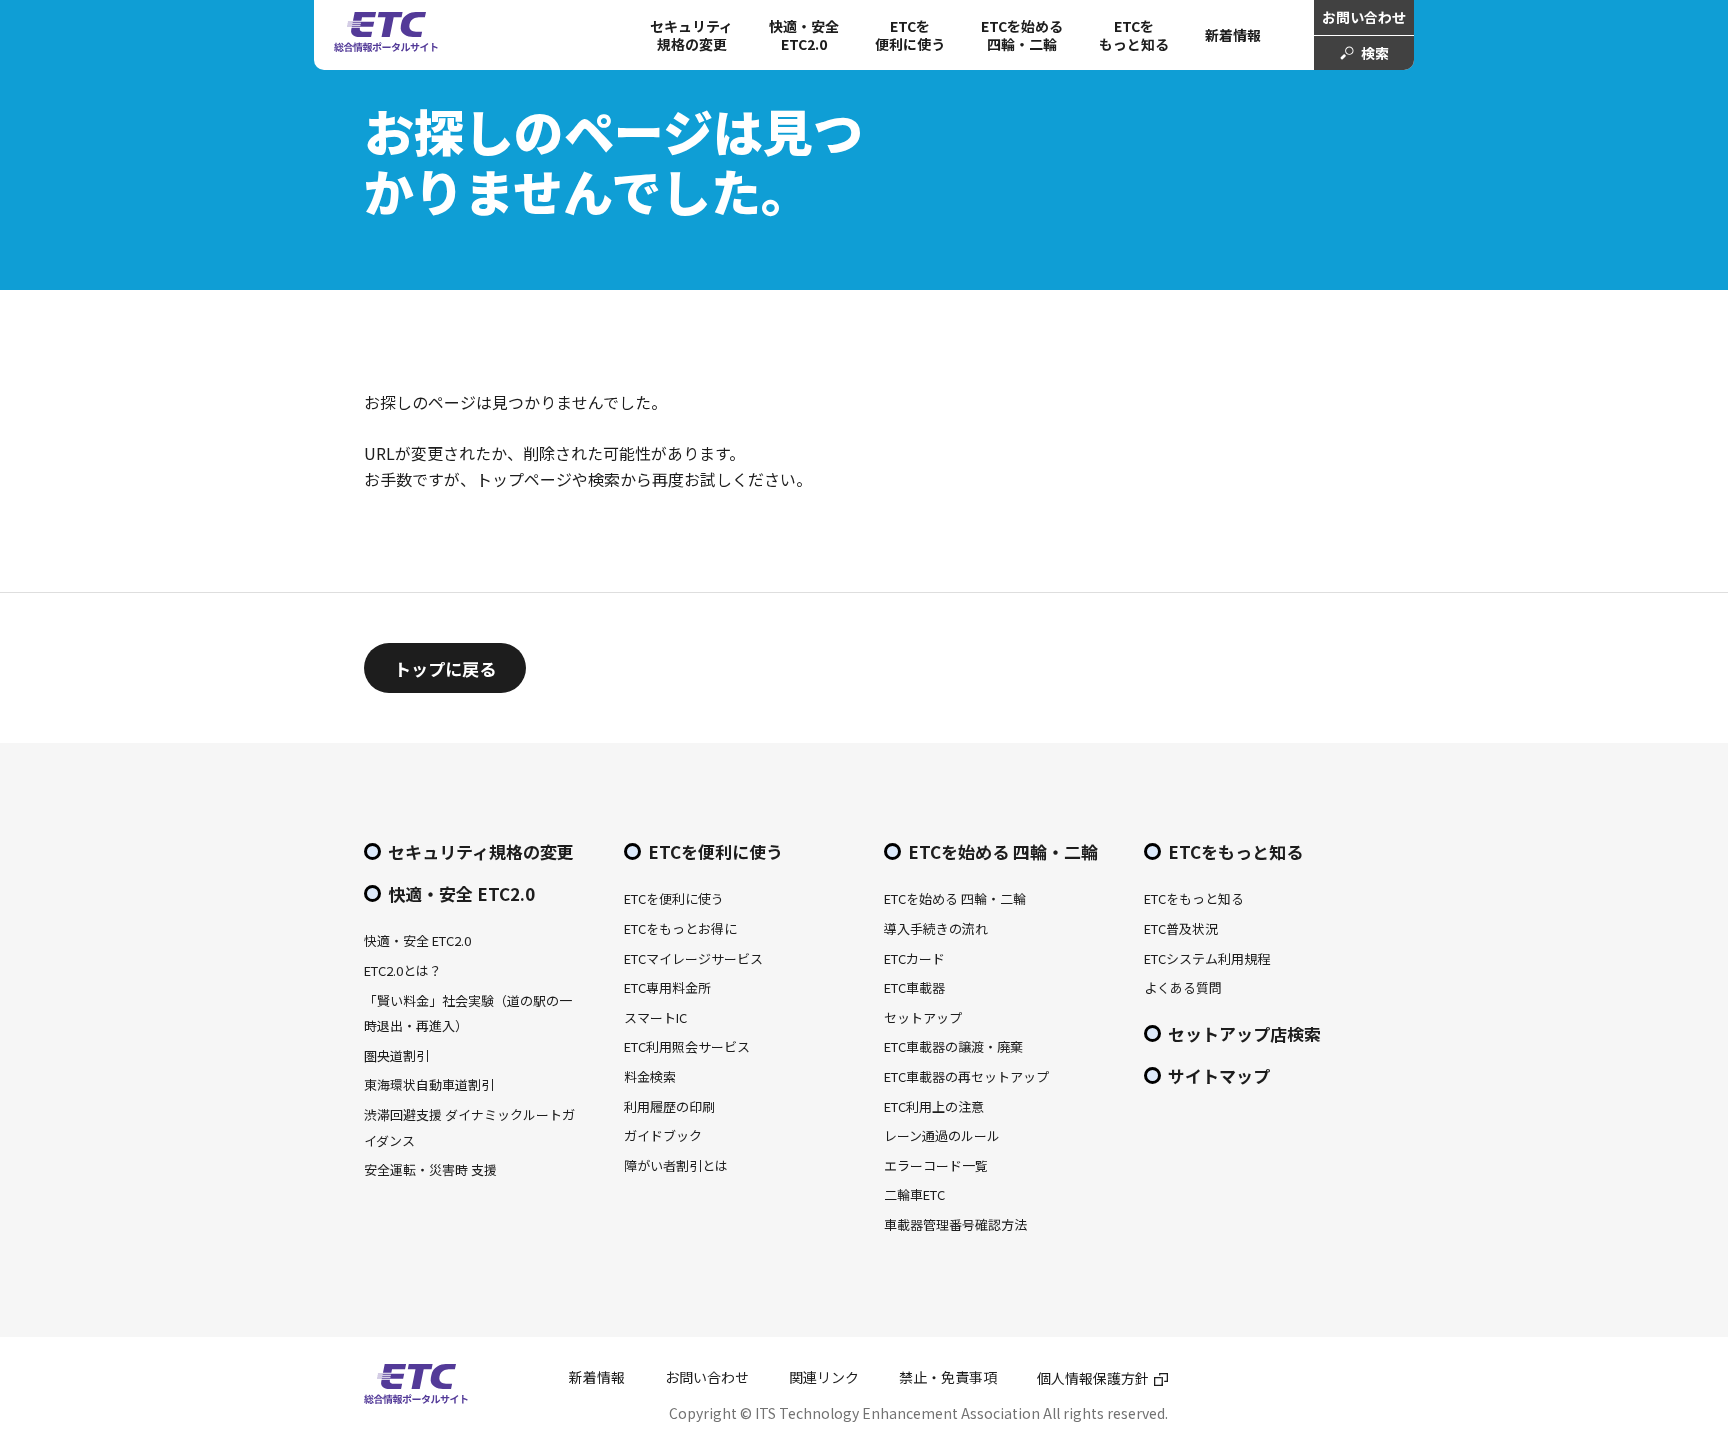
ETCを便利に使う (715, 851)
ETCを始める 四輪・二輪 (1022, 35)
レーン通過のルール (942, 1135)
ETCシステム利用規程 (1207, 958)
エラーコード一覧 (936, 1165)
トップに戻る (445, 668)
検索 (1375, 53)
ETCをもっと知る (1134, 35)
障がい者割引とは (676, 1165)
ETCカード (914, 958)
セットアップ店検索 (1244, 1033)
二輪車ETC (914, 1194)
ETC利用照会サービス (687, 1046)
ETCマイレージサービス (693, 958)
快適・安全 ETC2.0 (804, 35)
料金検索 (650, 1076)
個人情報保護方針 (1093, 1378)
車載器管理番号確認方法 (955, 1224)
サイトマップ (1219, 1075)
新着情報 (1233, 35)
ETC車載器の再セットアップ (966, 1076)
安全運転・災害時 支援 (430, 1169)
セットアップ (923, 1017)
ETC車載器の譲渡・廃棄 (953, 1046)
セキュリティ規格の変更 (691, 35)
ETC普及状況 (1181, 928)
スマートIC (655, 1017)
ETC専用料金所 (667, 987)
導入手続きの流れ (936, 928)
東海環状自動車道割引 (429, 1084)
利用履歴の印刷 (669, 1106)
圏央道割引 (396, 1055)
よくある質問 (1183, 987)
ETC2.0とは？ (403, 970)
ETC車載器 (914, 987)
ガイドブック (663, 1135)
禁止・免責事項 (948, 1377)
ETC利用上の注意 (934, 1106)
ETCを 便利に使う (910, 35)
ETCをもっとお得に (680, 928)
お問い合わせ (1364, 17)
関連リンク (824, 1377)
